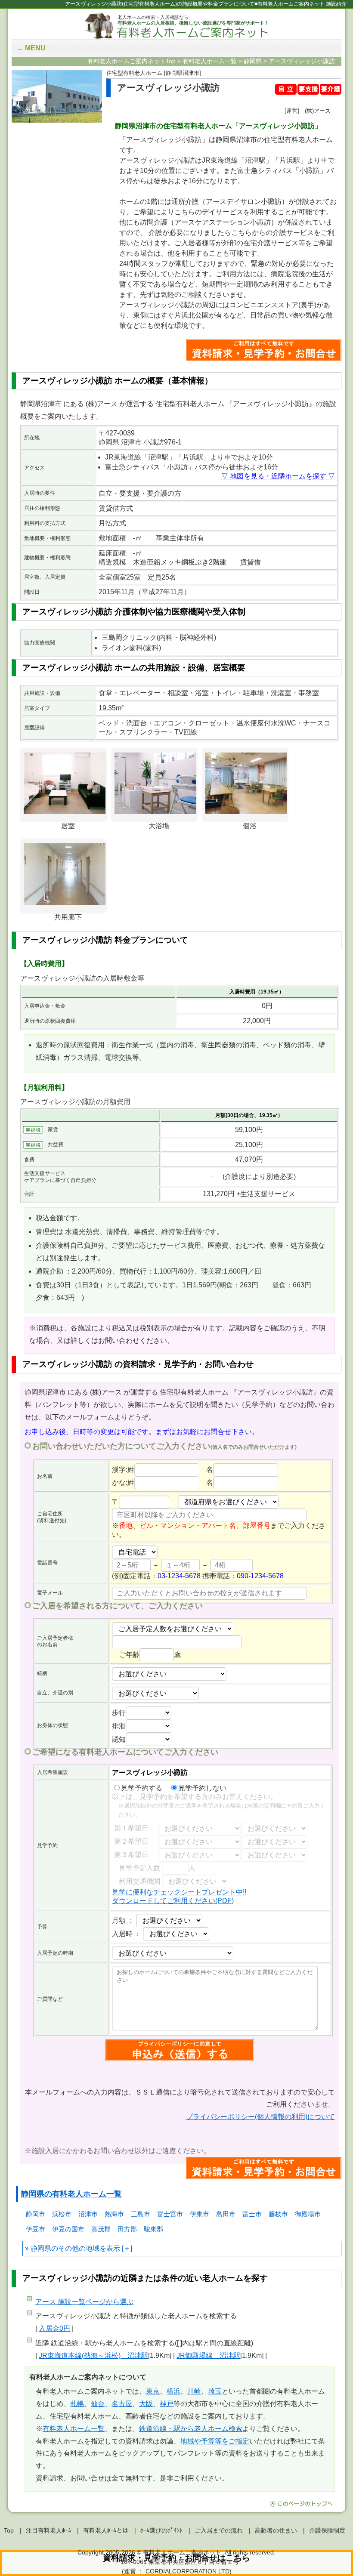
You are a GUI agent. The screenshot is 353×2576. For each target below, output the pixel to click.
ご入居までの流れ (219, 2530)
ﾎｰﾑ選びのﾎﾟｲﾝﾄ (161, 2530)
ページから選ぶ (84, 2302)
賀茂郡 (101, 2229)
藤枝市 (278, 2214)
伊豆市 (36, 2229)
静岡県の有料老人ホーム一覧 (71, 2194)
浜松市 (62, 2214)
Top (9, 2530)
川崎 (194, 2391)
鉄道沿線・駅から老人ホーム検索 (191, 2429)
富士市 (252, 2214)
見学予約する (142, 1788)
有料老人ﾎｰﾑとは (106, 2530)
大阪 (146, 2404)
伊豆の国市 (68, 2229)
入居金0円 (54, 2328)
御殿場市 (308, 2214)
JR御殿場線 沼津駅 (208, 2355)
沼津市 (88, 2214)
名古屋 (122, 2404)
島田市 (226, 2214)
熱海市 (114, 2214)
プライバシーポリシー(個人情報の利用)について (260, 2117)
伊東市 (200, 2214)
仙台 (98, 2404)
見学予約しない (202, 1788)
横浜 (173, 2391)
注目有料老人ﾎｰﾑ (48, 2530)
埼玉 (215, 2391)
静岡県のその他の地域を (68, 2248)
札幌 (77, 2404)
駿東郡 (153, 2229)
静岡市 (36, 2214)
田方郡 (127, 2229)
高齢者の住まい (276, 2530)
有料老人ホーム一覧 (74, 2429)
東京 (153, 2391)
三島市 (141, 2214)
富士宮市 (170, 2214)
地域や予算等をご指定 (215, 2441)
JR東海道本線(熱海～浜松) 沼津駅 (93, 2355)
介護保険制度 (327, 2530)
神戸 (167, 2404)
